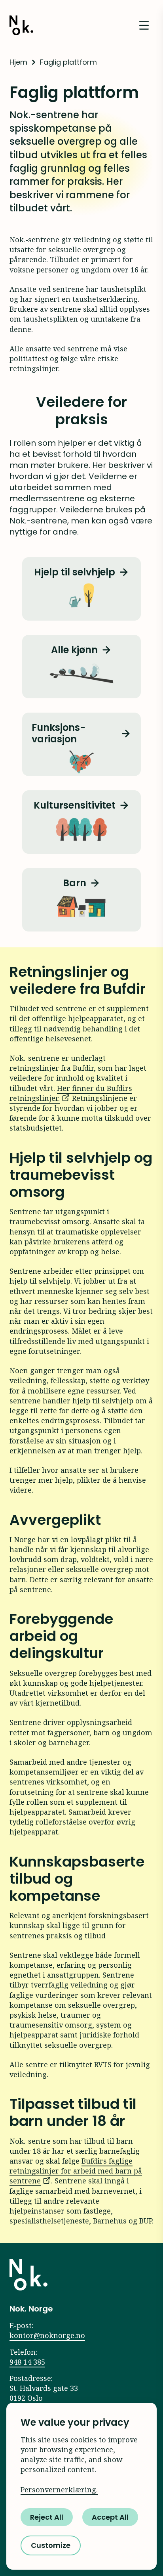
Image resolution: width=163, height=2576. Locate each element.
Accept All (110, 2517)
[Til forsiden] (28, 2275)
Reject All (47, 2517)
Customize (51, 2545)
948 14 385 (27, 2362)
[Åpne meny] (144, 25)
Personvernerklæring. (59, 2490)
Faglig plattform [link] (68, 62)
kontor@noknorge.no (47, 2335)
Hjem (18, 62)
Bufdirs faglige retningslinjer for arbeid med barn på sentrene (76, 2171)
